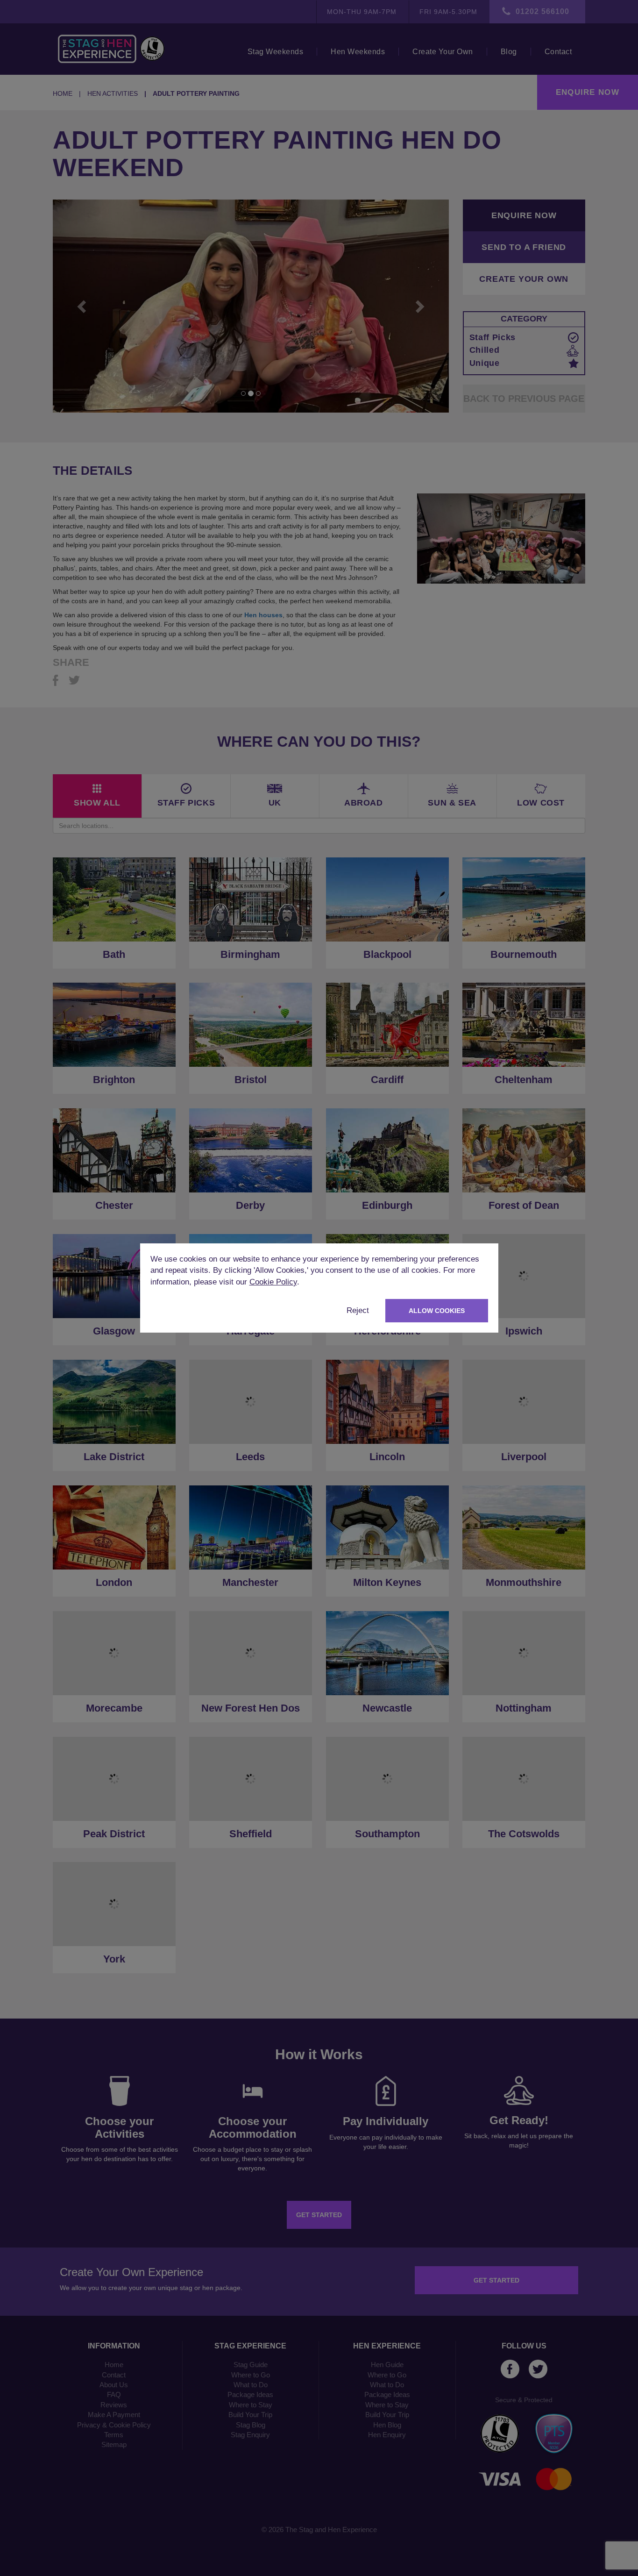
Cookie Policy (273, 1282)
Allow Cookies (437, 1311)
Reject (358, 1310)
